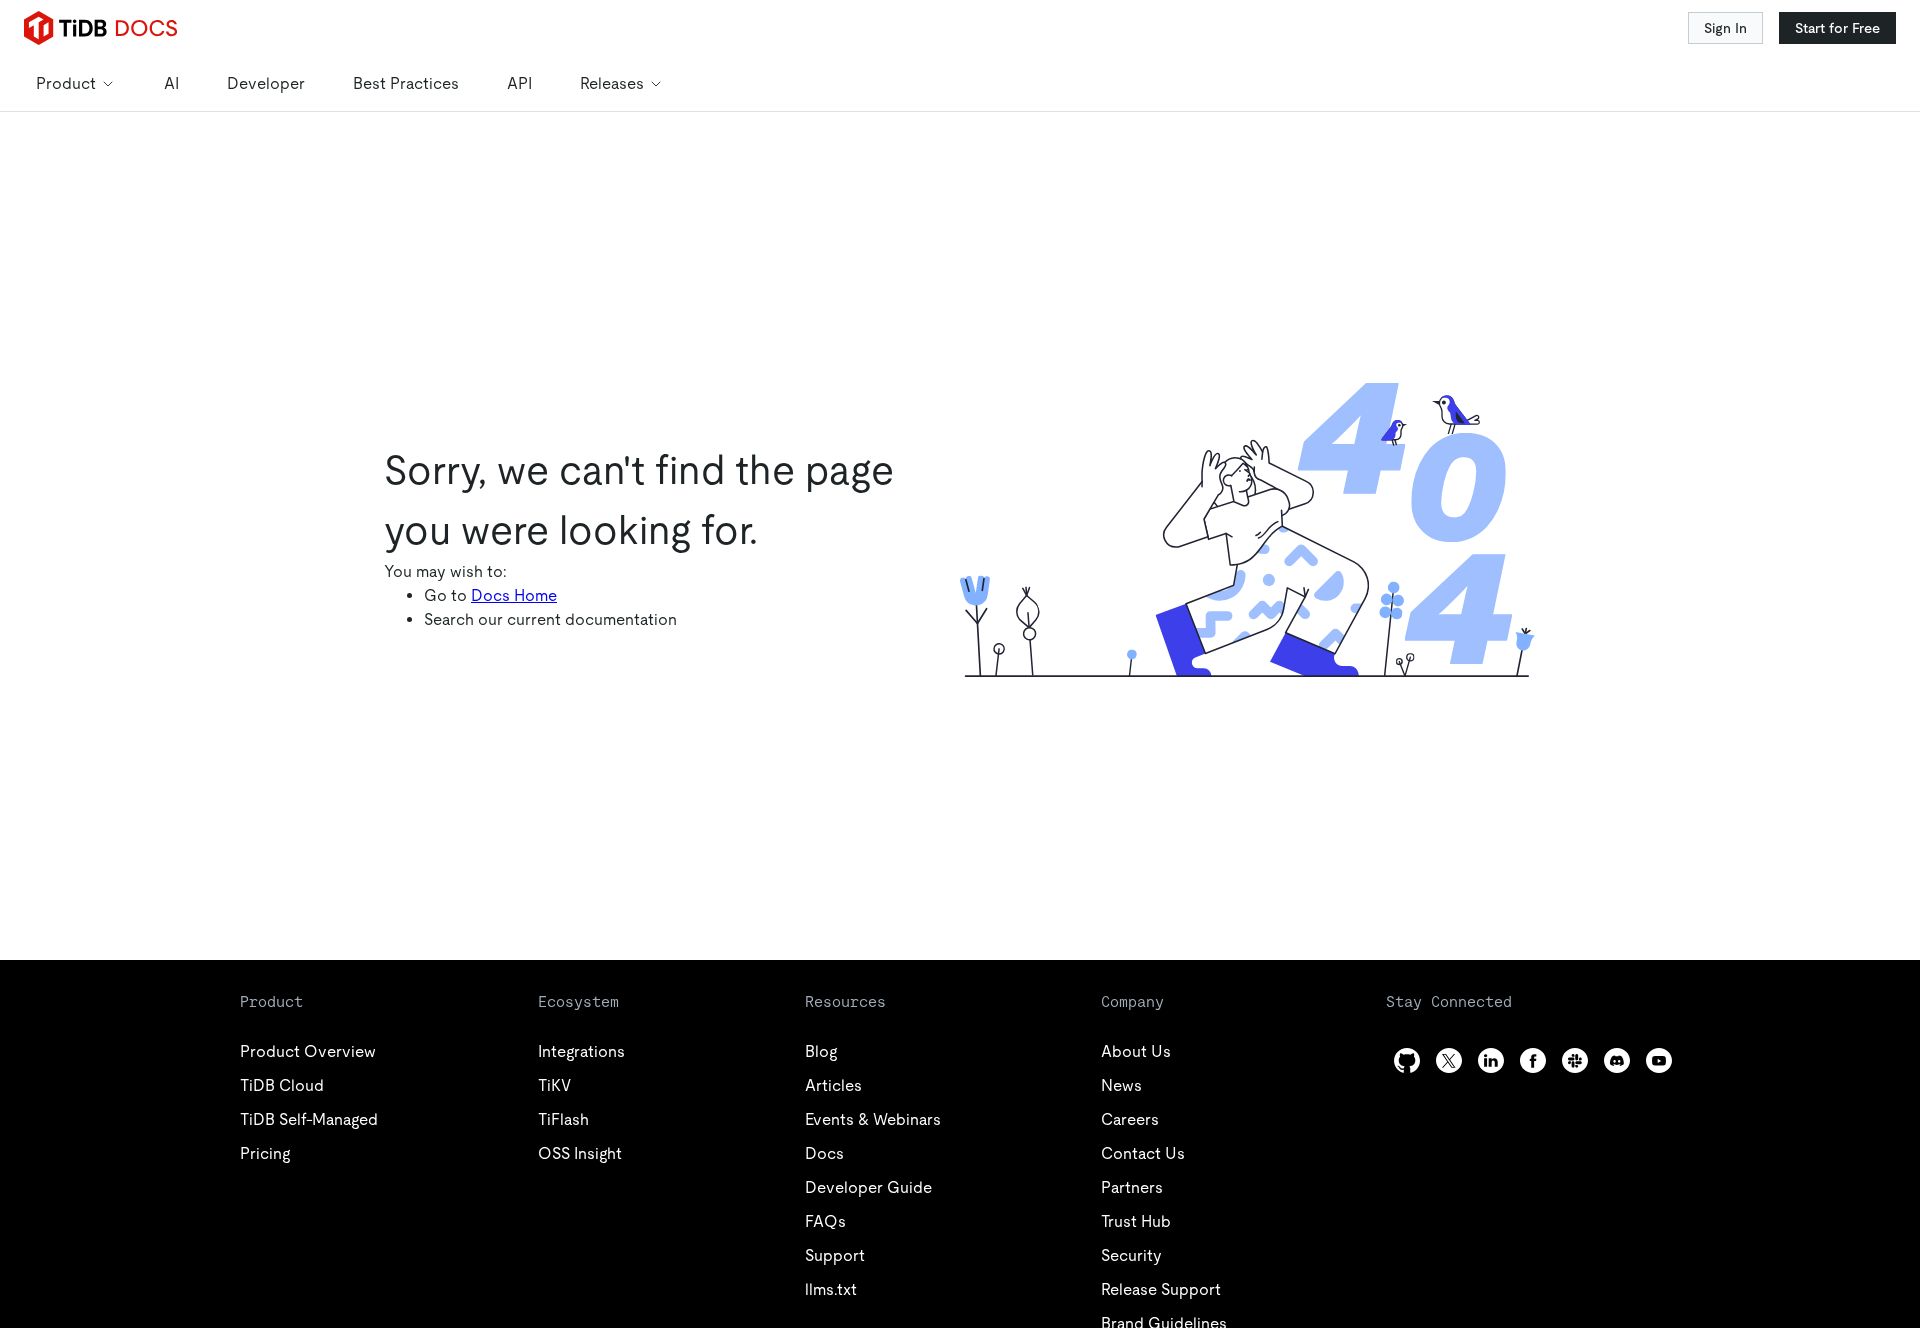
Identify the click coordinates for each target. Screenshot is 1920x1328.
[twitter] (1449, 1060)
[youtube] (1659, 1060)
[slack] (1575, 1060)
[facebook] (1533, 1060)
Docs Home (514, 595)
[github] (1407, 1060)
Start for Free (1837, 28)
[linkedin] (1491, 1060)
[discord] (1617, 1060)
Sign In (1725, 28)
